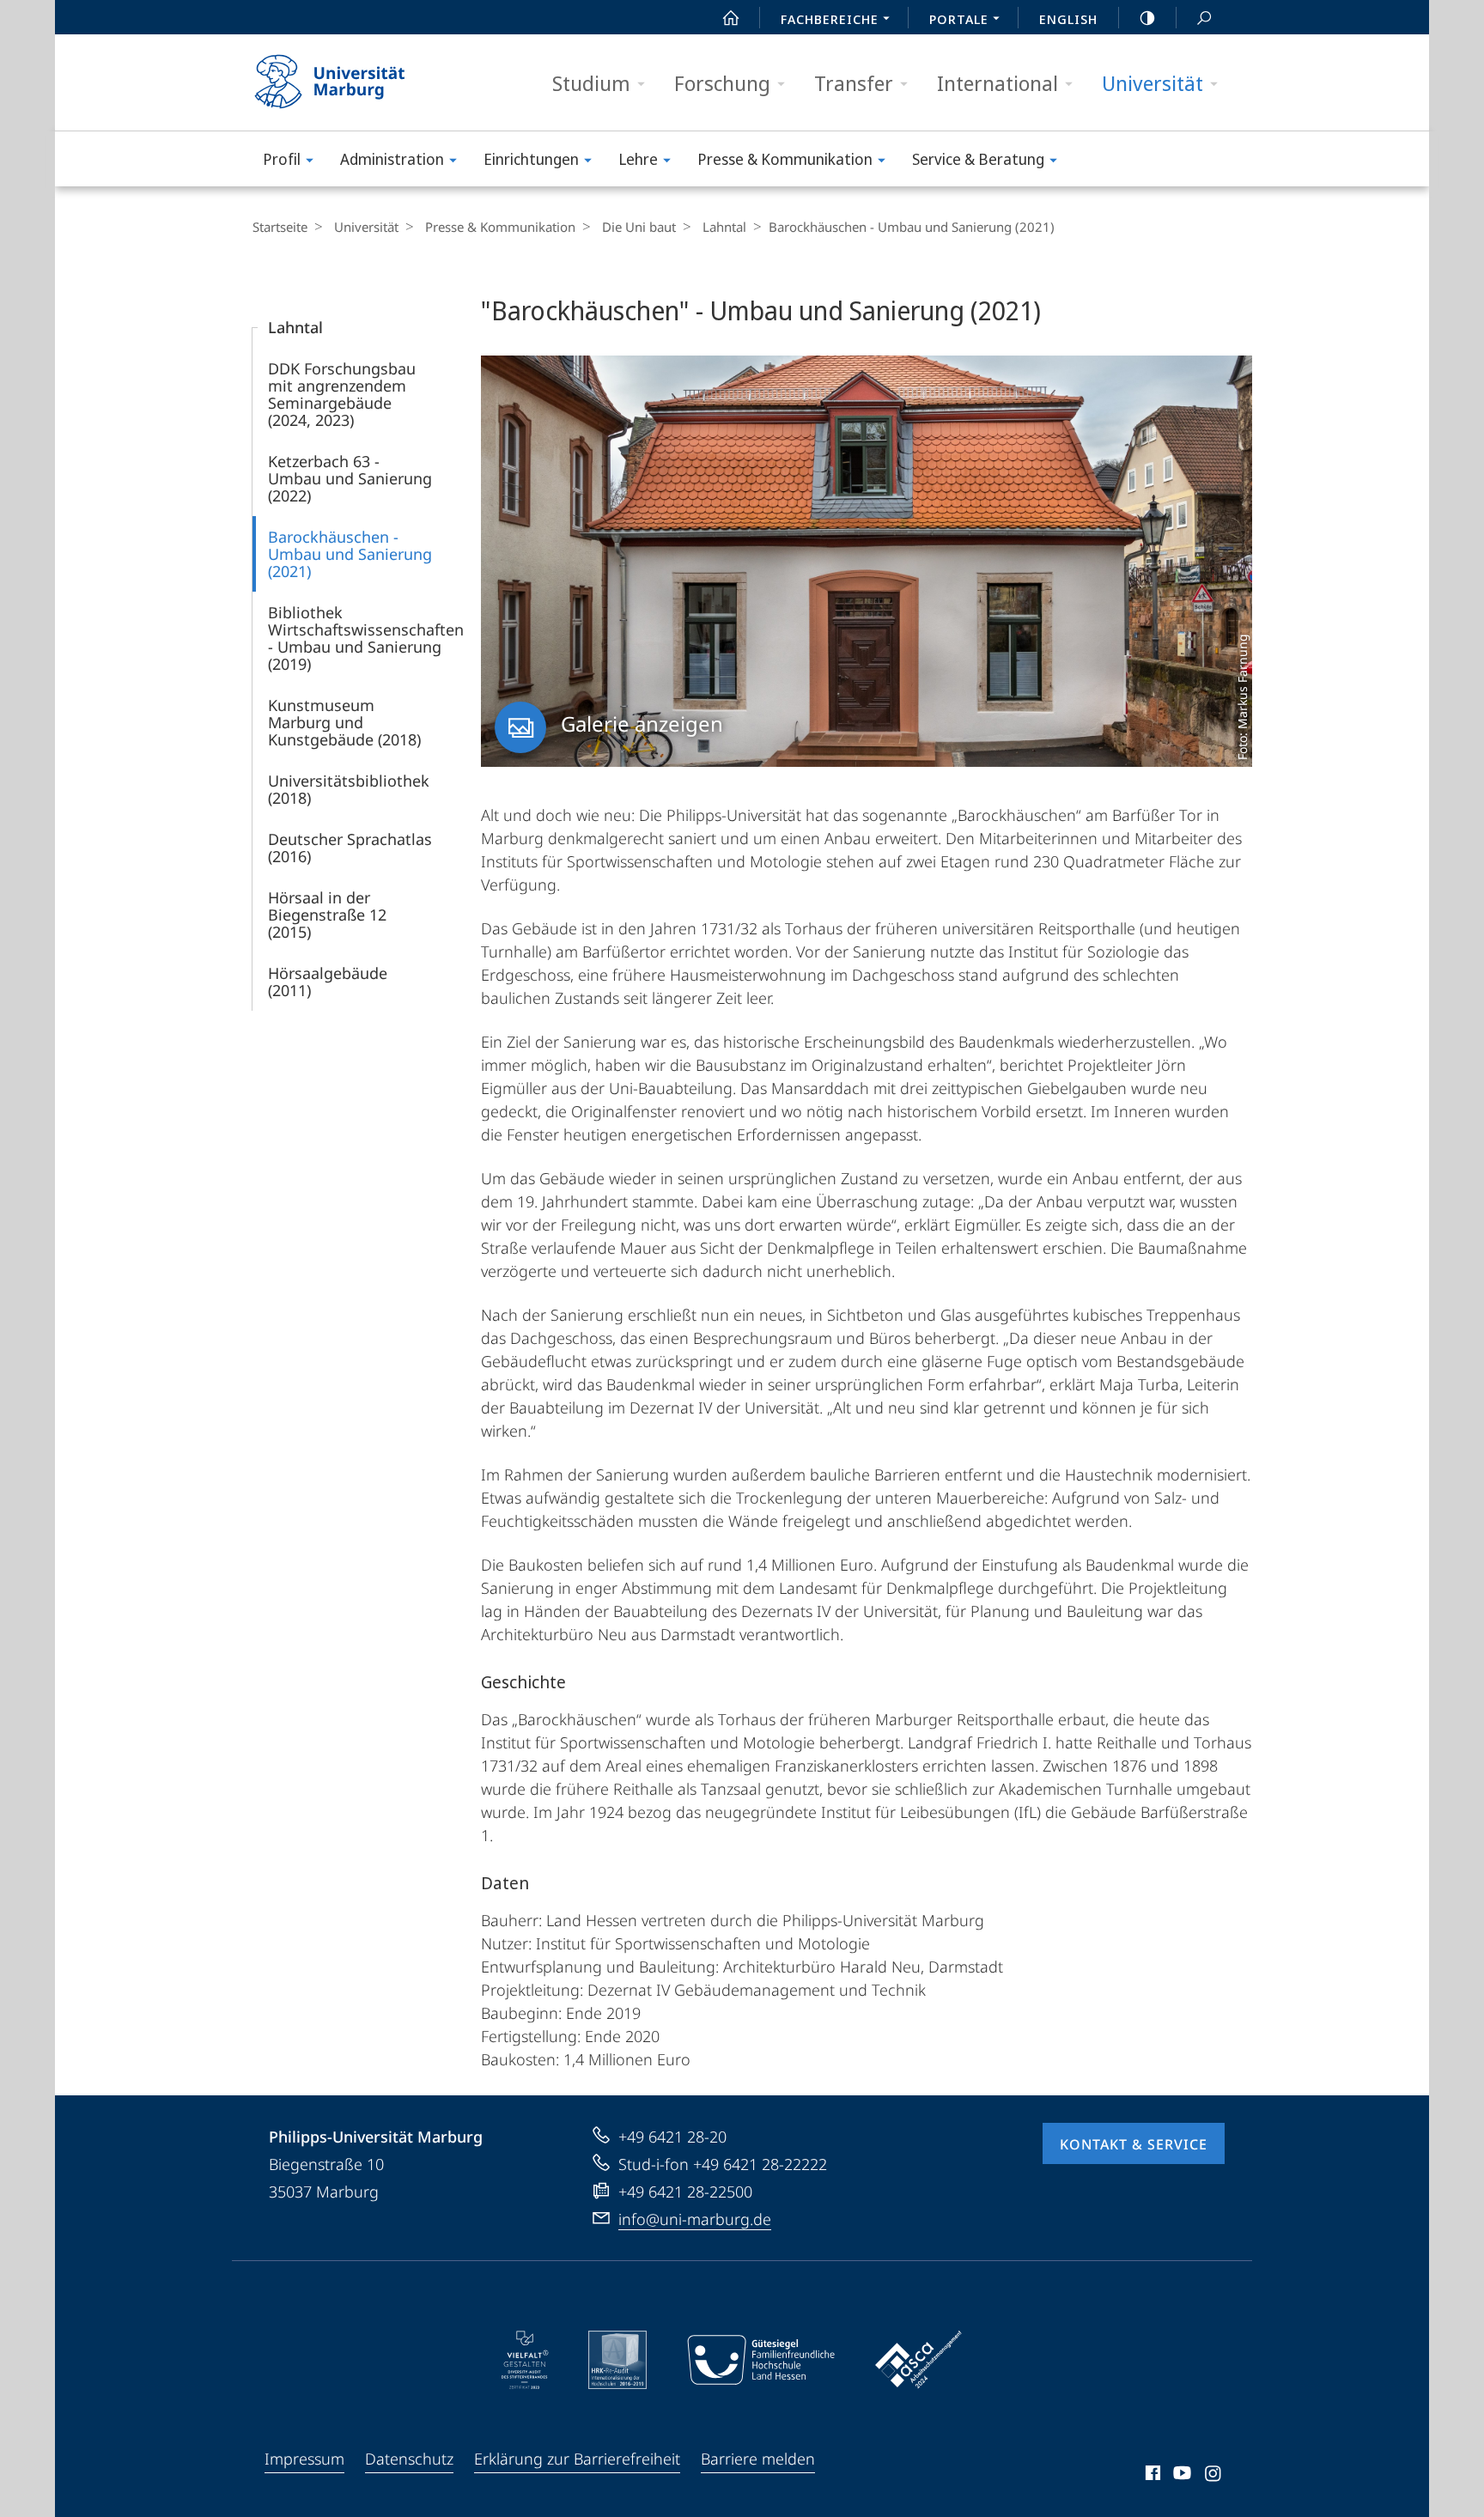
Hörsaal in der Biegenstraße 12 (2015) (327, 915)
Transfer (854, 83)
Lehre (638, 159)
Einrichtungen (531, 159)
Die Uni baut (639, 227)
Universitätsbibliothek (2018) (349, 789)
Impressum (304, 2459)
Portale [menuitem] (959, 19)
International (997, 83)
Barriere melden (758, 2459)
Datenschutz (409, 2459)
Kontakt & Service (1134, 2144)
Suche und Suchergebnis (1204, 17)
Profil (282, 159)
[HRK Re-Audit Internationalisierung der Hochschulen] (617, 2360)
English (1068, 19)
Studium (591, 83)
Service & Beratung (978, 159)
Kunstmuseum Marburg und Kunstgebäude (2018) (344, 722)
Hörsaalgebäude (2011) (328, 982)
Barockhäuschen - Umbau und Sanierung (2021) (350, 554)
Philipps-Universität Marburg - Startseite (360, 82)
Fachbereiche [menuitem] (830, 19)
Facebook (1151, 2476)
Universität (1153, 83)
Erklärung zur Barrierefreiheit (577, 2459)
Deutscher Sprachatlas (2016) (350, 848)
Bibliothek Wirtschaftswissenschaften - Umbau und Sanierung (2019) (366, 638)
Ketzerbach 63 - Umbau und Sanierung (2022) (350, 478)
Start (731, 17)
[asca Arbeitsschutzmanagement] (919, 2360)
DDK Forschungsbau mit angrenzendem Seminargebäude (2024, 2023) (342, 394)
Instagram (1214, 2476)
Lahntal (724, 227)
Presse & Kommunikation (785, 159)
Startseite (280, 227)
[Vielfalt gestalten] (525, 2360)
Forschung (722, 83)
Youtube (1180, 2476)
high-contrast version (1147, 17)
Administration (392, 159)
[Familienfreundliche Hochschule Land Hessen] (761, 2360)
